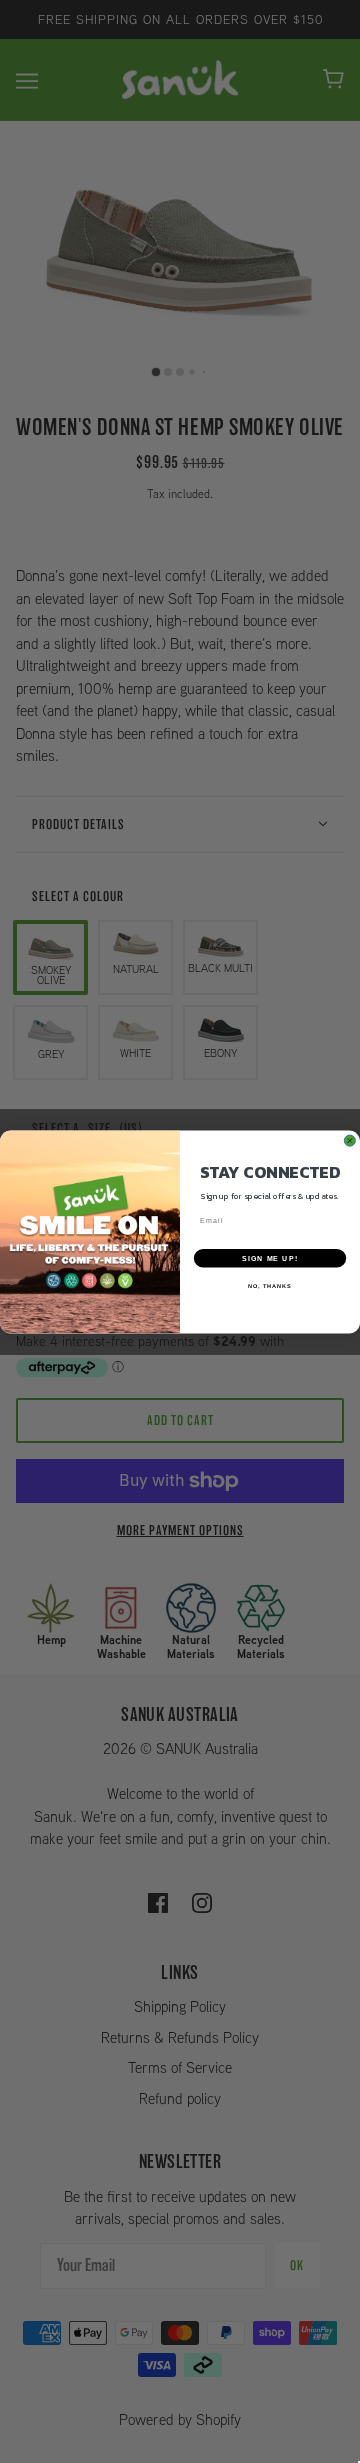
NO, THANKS (270, 1285)
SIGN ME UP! (270, 1257)
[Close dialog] (349, 1140)
